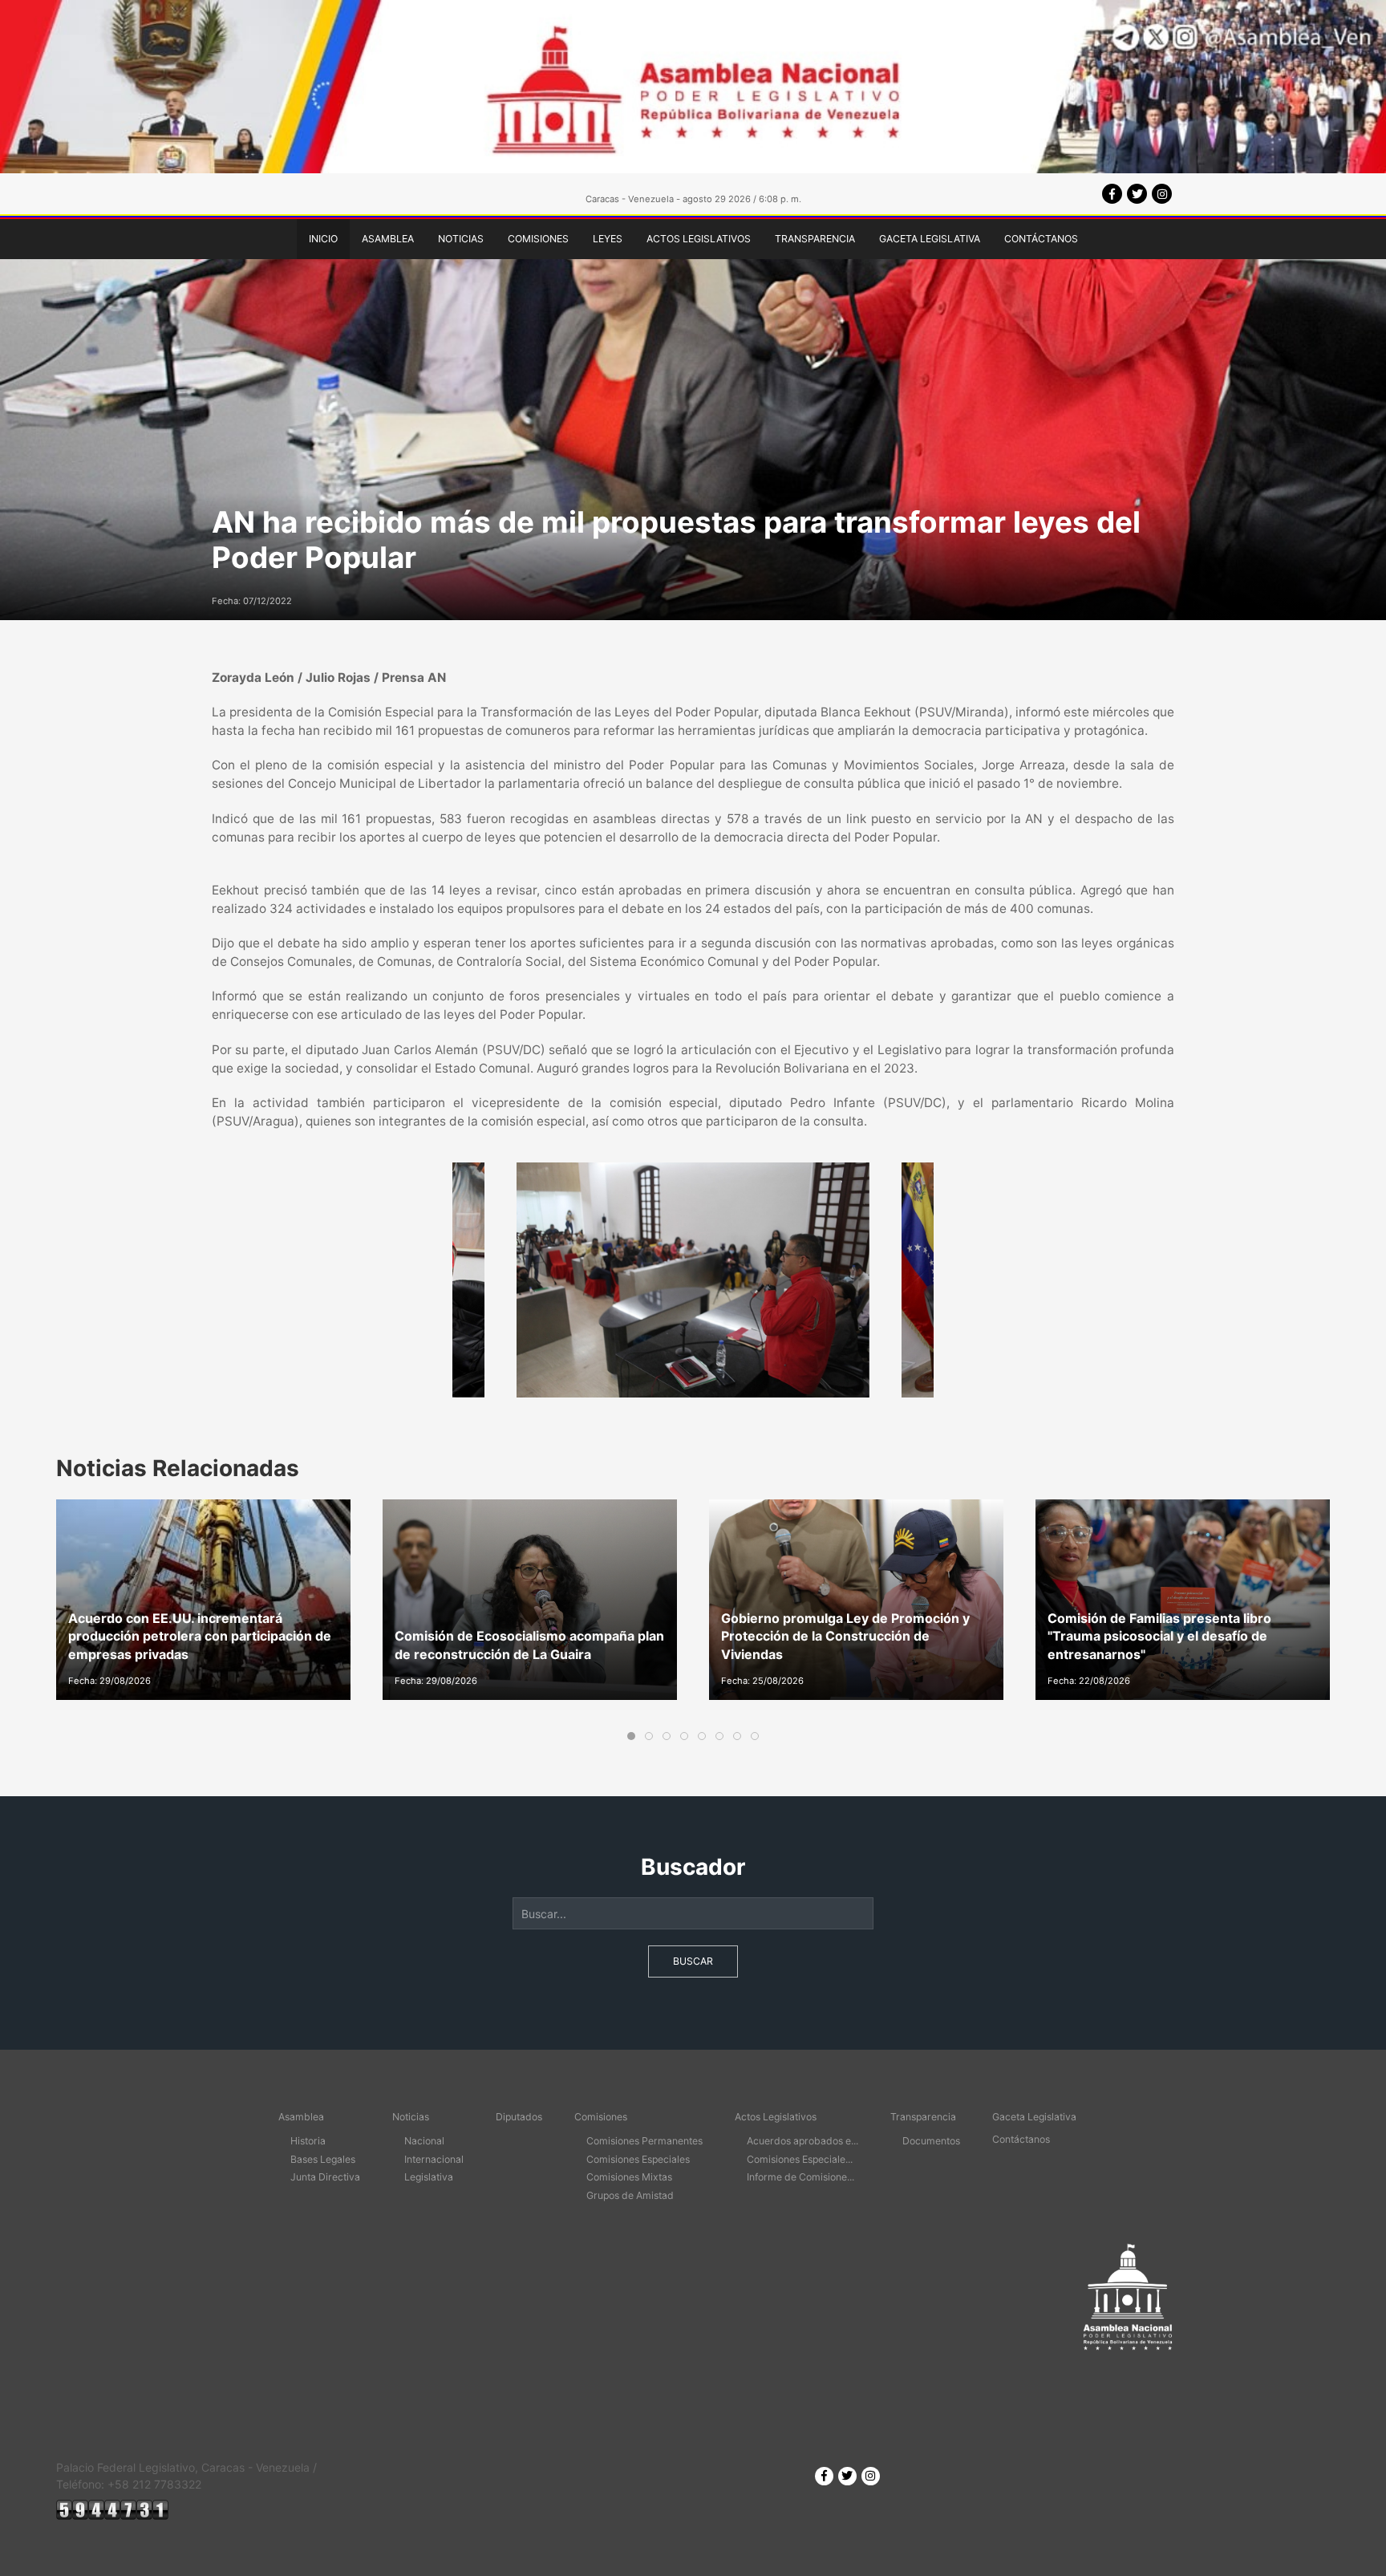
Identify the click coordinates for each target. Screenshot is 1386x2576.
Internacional (434, 2159)
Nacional (424, 2141)
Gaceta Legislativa (930, 239)
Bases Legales (323, 2159)
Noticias (461, 239)
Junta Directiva (325, 2177)
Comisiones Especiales (638, 2159)
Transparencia (815, 239)
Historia (308, 2141)
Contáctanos (1041, 239)
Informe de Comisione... (800, 2177)
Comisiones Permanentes (644, 2141)
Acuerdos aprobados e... (802, 2141)
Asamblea (388, 239)
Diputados (519, 2117)
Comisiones (538, 239)
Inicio (323, 239)
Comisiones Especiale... (800, 2159)
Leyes (608, 239)
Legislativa (429, 2177)
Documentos (931, 2141)
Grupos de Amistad (630, 2195)
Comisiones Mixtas (629, 2177)
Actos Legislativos (699, 239)
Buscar (693, 1961)
